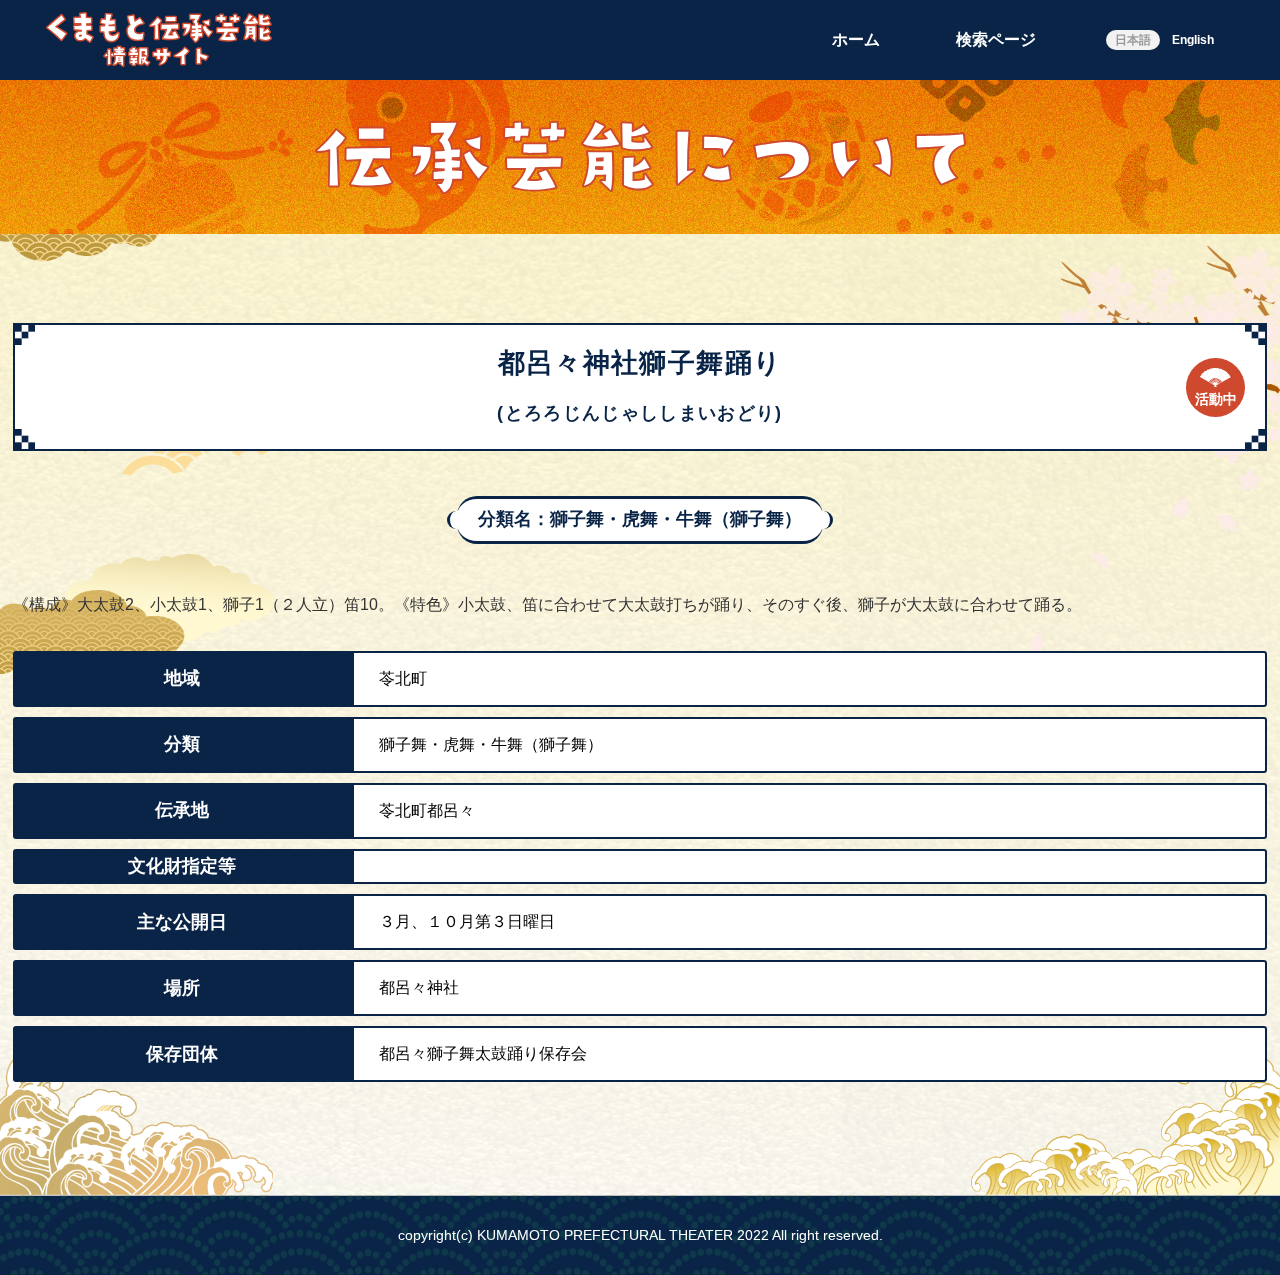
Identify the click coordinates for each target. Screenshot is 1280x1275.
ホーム (856, 39)
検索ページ (996, 39)
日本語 (1133, 40)
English (1193, 40)
